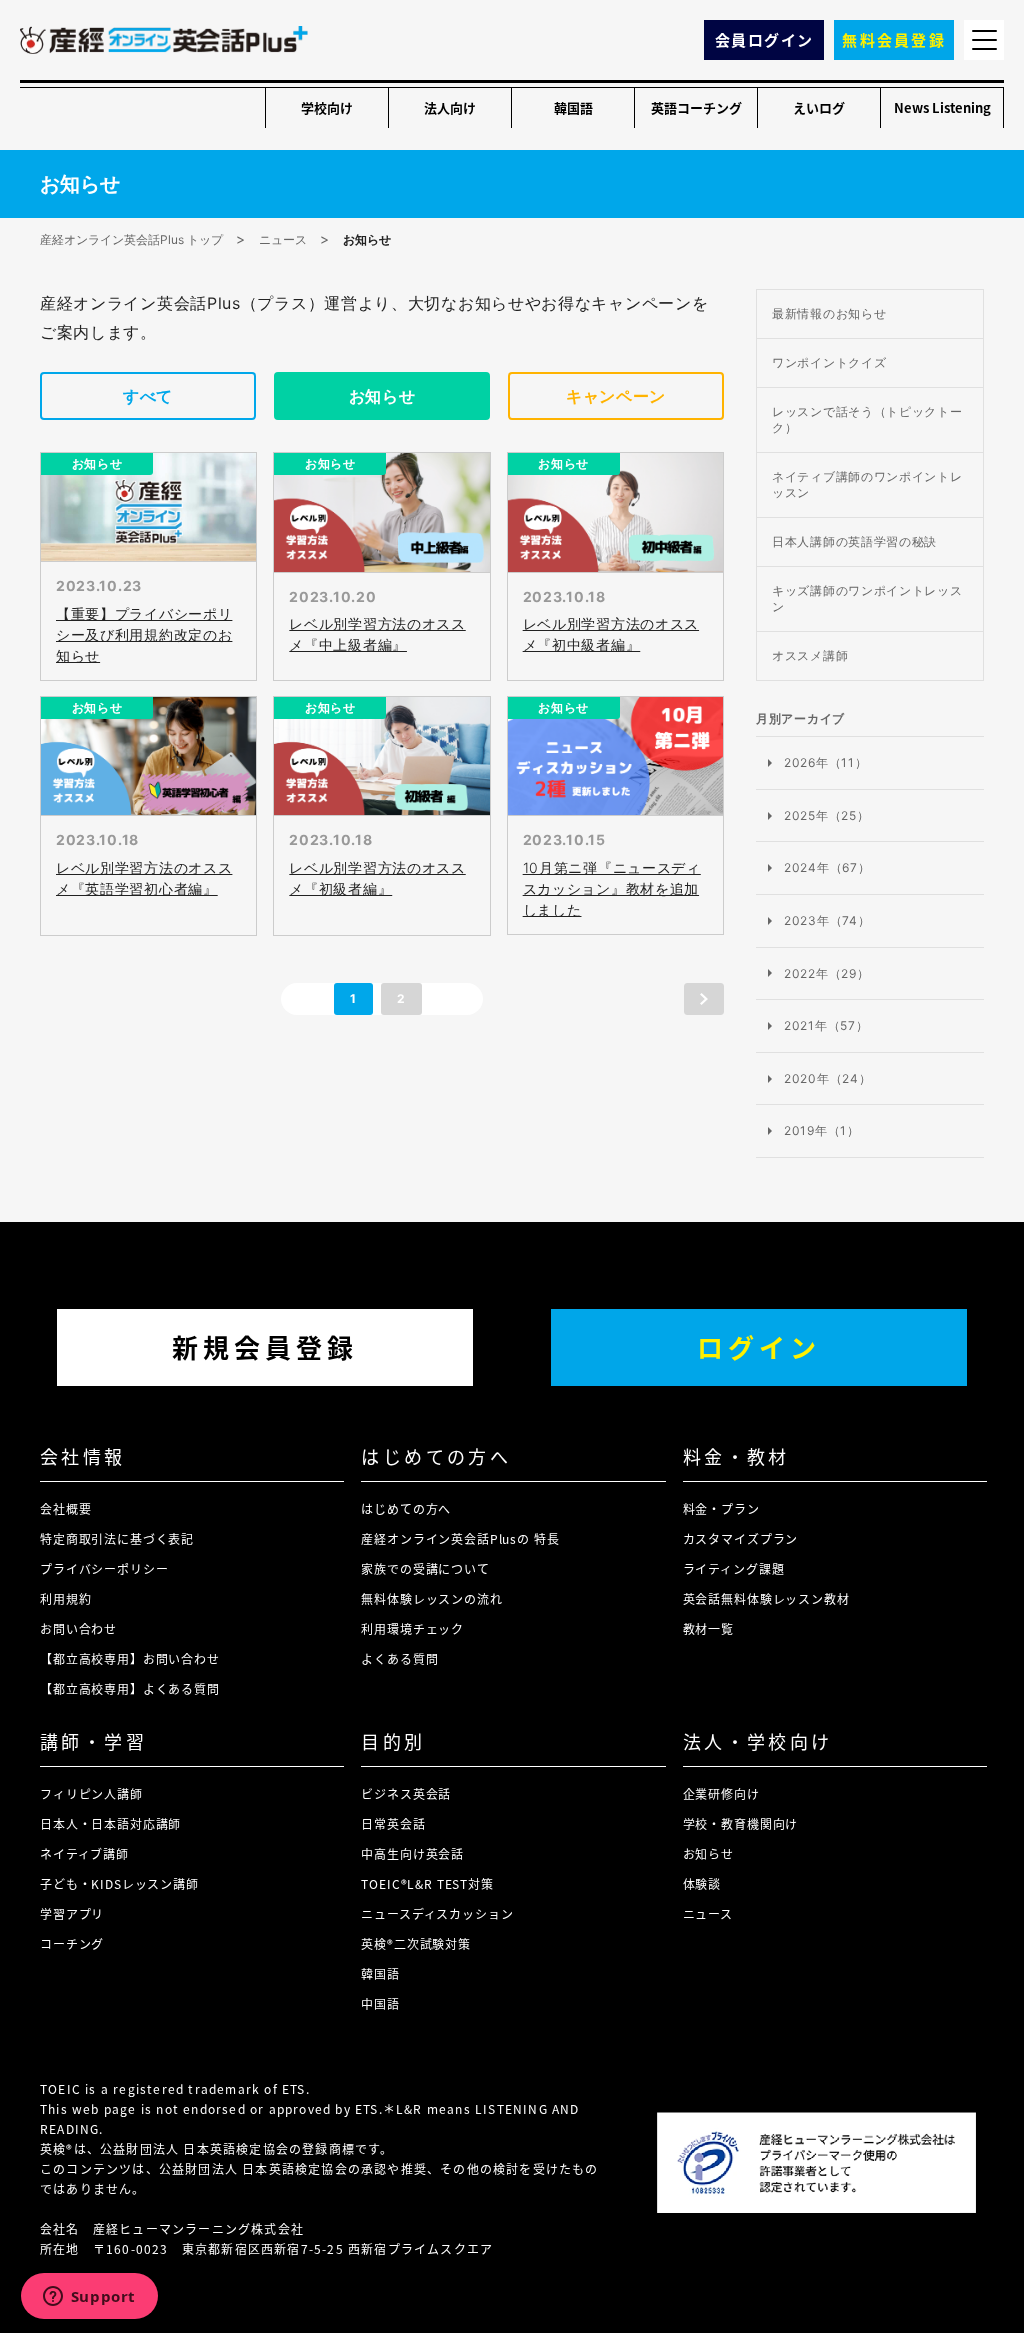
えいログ (819, 107)
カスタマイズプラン (741, 1538)
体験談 (702, 1883)
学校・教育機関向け (741, 1823)
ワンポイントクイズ (829, 362)
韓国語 (573, 107)
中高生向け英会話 (412, 1853)
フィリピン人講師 (91, 1793)
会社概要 (65, 1508)
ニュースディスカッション (437, 1913)
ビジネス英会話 (406, 1793)
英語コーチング (696, 107)
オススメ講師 (810, 655)
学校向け (327, 107)
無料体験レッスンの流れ (431, 1598)
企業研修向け (721, 1793)
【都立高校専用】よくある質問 (130, 1688)
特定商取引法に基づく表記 (117, 1538)
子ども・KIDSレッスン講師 (119, 1883)
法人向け (450, 107)
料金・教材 (736, 1456)
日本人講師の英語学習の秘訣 (854, 541)
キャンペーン (616, 396)
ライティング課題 (734, 1568)
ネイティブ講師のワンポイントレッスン (867, 484)
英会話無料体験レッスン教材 (766, 1598)
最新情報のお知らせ (829, 313)
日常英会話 (393, 1823)
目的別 (393, 1741)
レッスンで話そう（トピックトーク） (867, 419)
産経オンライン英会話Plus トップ (131, 239)
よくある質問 (399, 1658)
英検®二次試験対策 (416, 1943)
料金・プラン (721, 1508)
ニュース (283, 239)
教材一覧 (708, 1628)
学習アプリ (72, 1913)
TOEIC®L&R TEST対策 (427, 1883)
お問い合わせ (78, 1628)
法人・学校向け (758, 1741)
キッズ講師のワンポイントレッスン (867, 598)
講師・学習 (93, 1741)
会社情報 (83, 1456)
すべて (148, 396)
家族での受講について (425, 1568)
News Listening (942, 107)
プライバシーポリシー (104, 1568)
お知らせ (382, 396)
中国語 (380, 2003)
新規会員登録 (265, 1346)
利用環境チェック (412, 1628)
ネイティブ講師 (84, 1853)
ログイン (759, 1346)
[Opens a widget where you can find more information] (89, 2298)
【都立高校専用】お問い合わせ (130, 1658)
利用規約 (65, 1598)
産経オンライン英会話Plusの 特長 (460, 1538)
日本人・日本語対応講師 (110, 1823)
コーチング (72, 1943)
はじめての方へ (436, 1456)
